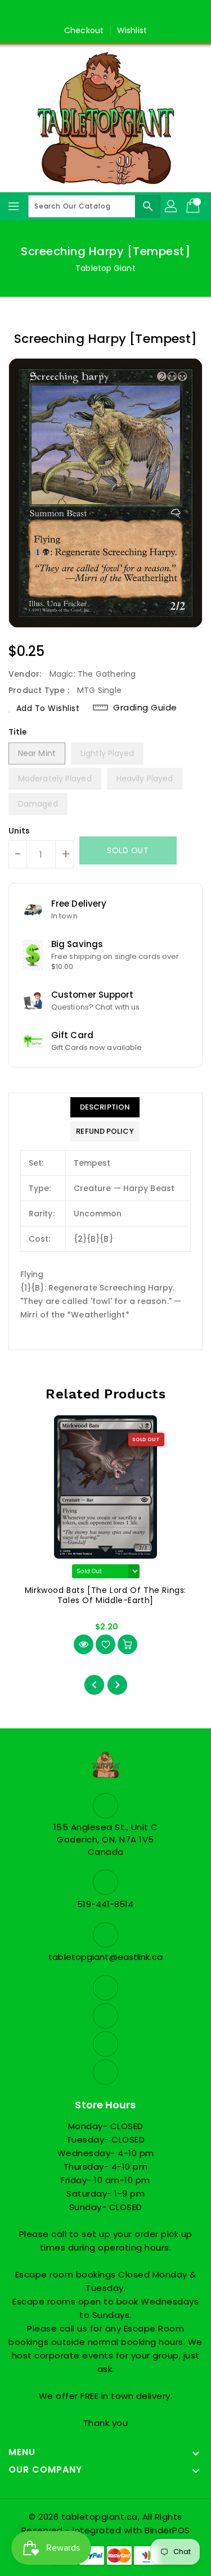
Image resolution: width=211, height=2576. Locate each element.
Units (19, 831)
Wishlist (132, 30)
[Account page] (172, 206)
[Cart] (194, 206)
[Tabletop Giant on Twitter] (95, 13)
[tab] (105, 1107)
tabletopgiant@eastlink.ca (105, 1957)
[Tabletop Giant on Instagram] (116, 13)
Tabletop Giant (105, 268)
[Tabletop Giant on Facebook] (73, 13)
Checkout (84, 30)
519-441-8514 (105, 1904)
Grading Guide (145, 707)
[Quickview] (84, 1644)
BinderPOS (167, 2530)
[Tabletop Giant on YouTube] (138, 13)
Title (18, 732)
